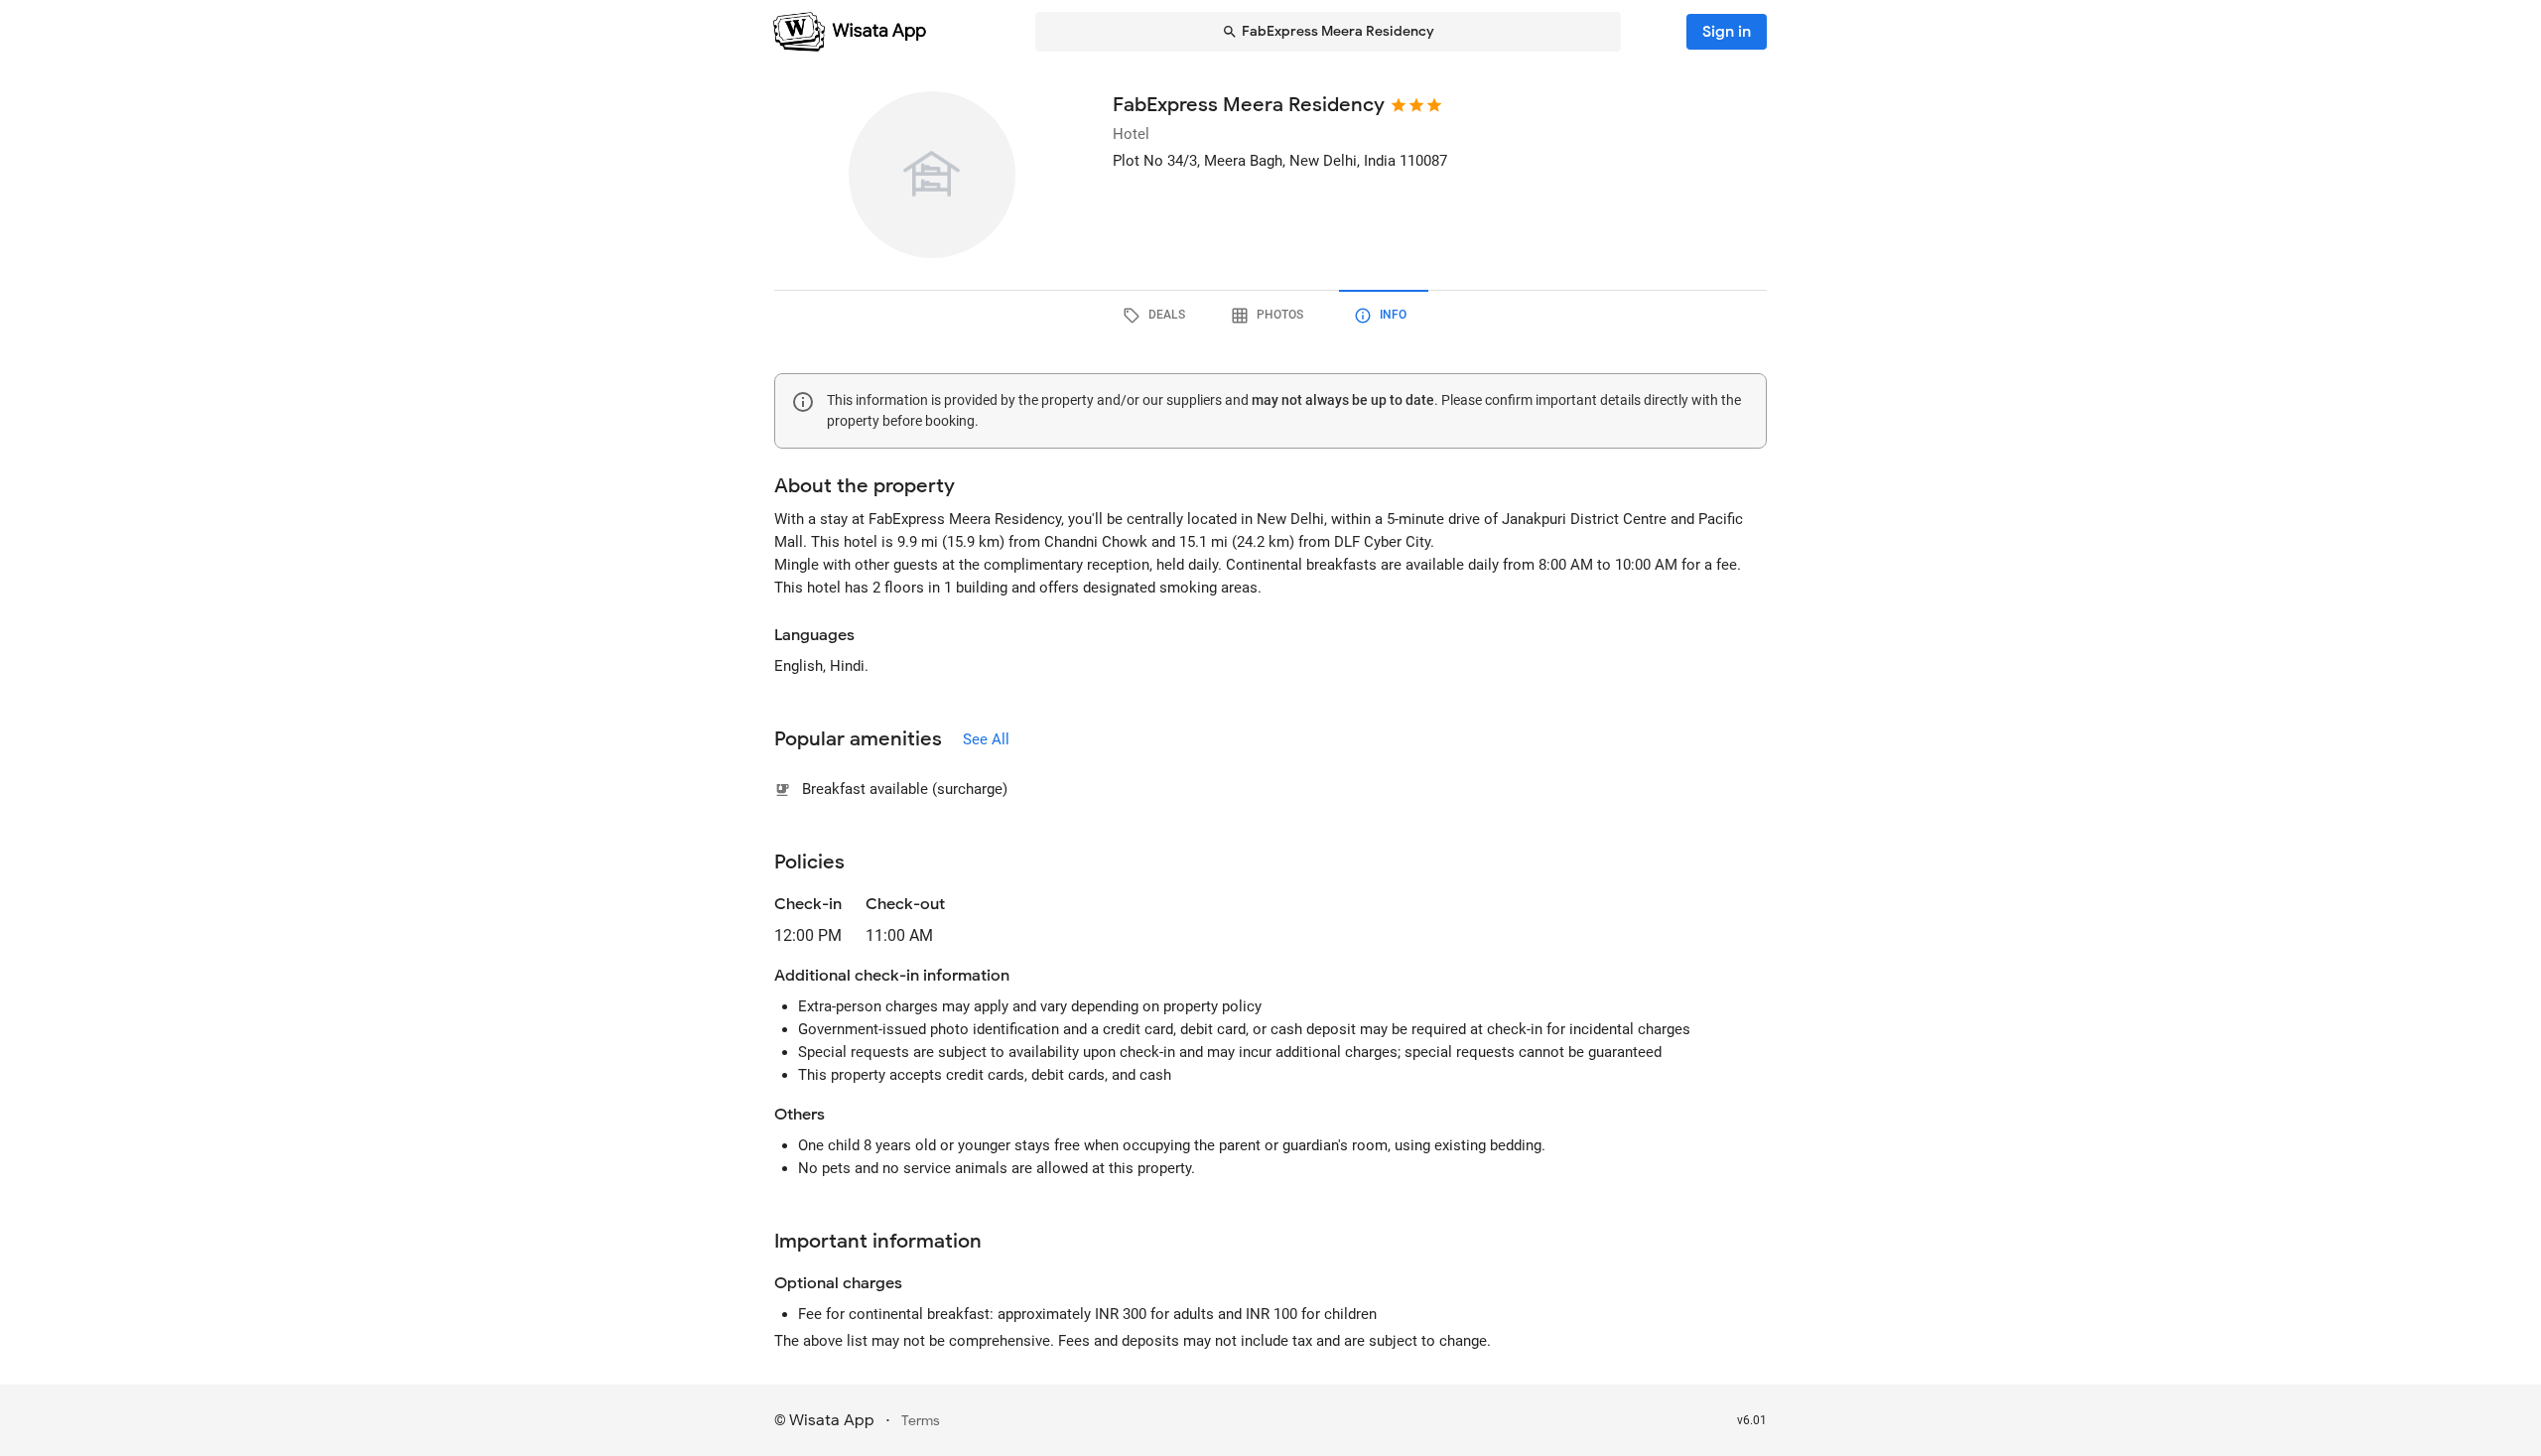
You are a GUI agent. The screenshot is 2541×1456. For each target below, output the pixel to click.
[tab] (1157, 316)
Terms (921, 1421)
